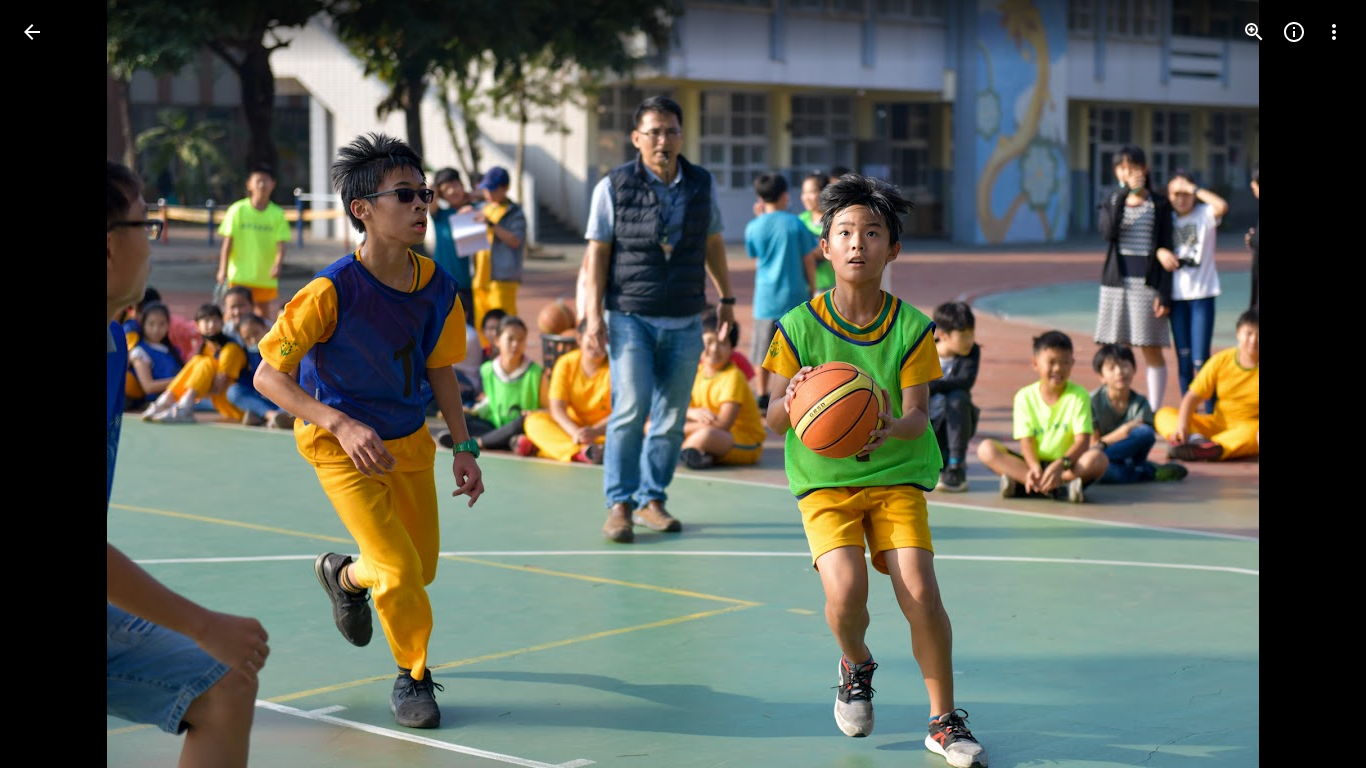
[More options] (1334, 32)
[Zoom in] (1254, 32)
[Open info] (1294, 32)
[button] (56, 384)
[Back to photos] (32, 32)
